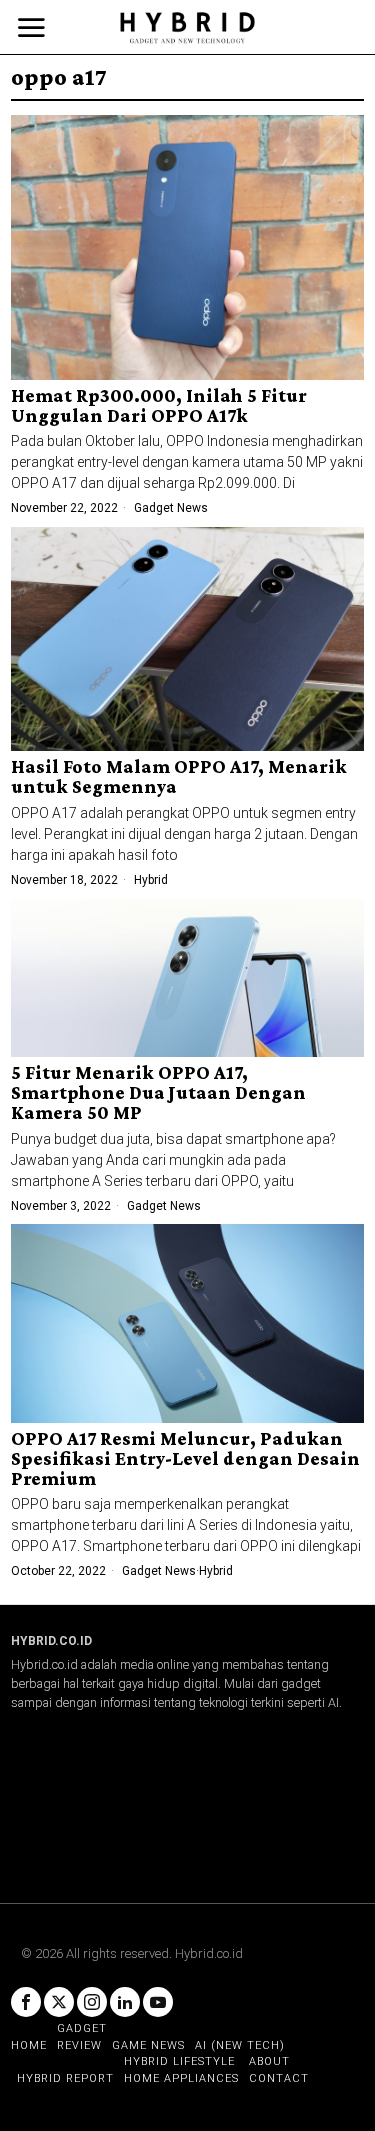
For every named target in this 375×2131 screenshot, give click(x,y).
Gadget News (171, 508)
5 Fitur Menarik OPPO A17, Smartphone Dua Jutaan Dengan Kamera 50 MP (158, 1093)
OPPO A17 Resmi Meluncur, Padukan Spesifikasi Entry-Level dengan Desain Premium (185, 1459)
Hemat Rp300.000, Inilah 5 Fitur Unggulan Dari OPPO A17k (159, 406)
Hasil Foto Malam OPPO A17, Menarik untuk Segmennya (179, 777)
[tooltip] (26, 2002)
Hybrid (151, 880)
